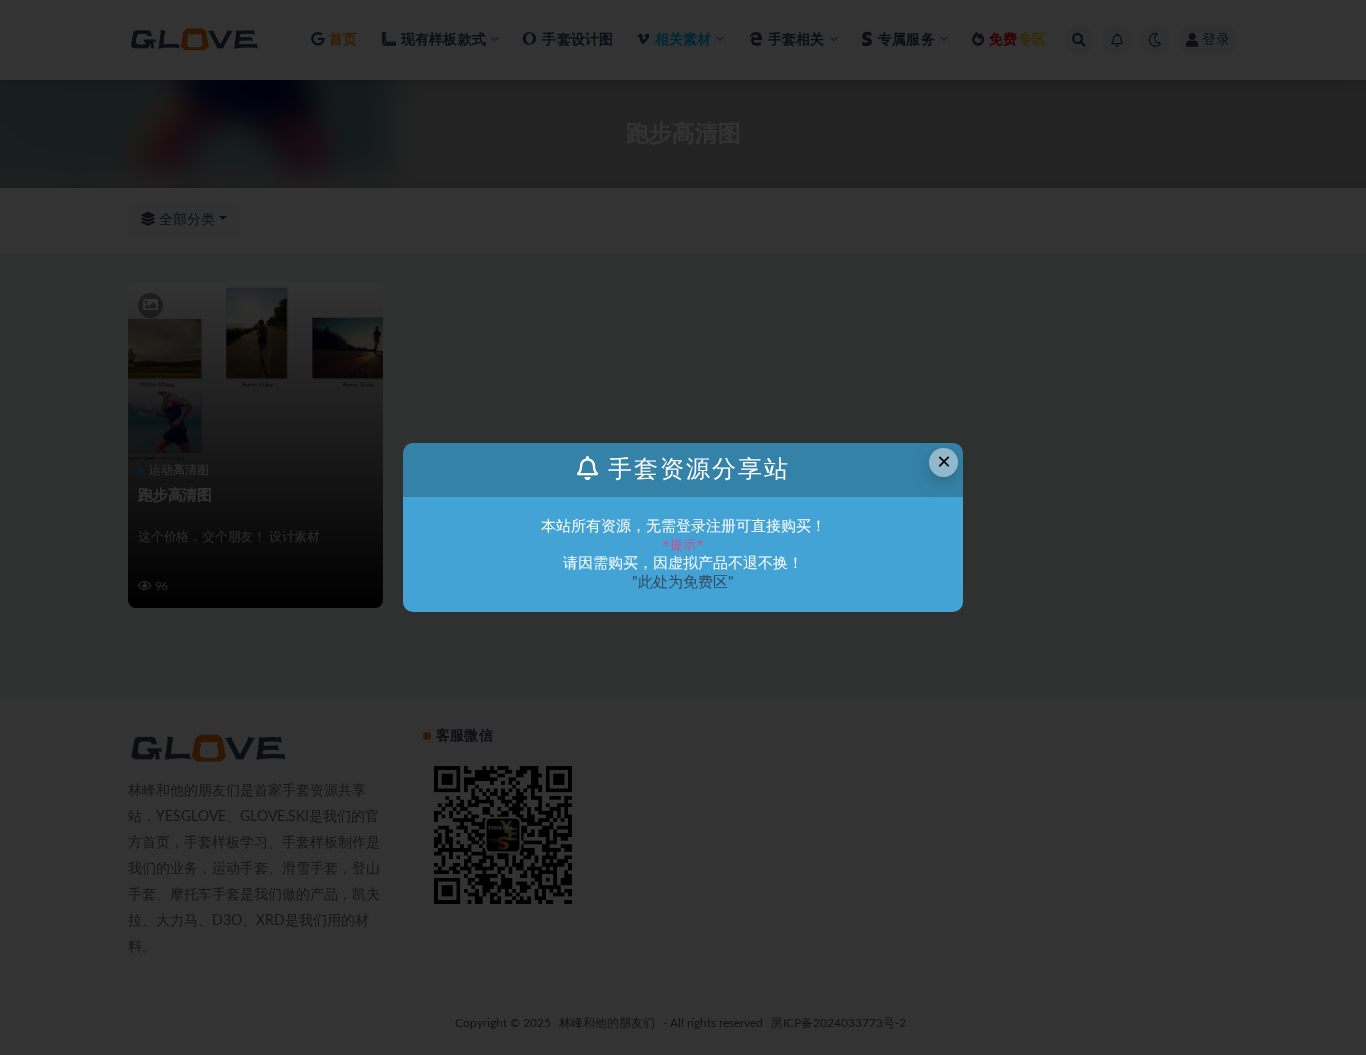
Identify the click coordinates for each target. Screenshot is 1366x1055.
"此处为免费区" (683, 582)
